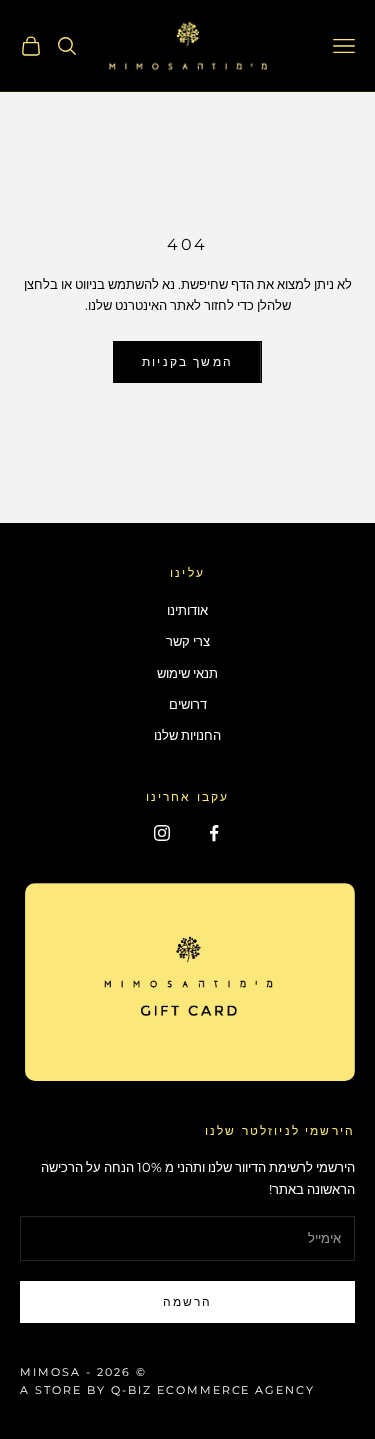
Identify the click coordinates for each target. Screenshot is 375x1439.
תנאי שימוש (187, 673)
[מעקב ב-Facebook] (214, 833)
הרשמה (188, 1301)
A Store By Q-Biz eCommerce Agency (167, 1390)
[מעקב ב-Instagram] (162, 833)
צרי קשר (188, 641)
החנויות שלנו (187, 735)
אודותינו (187, 610)
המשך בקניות (187, 361)
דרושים (188, 704)
